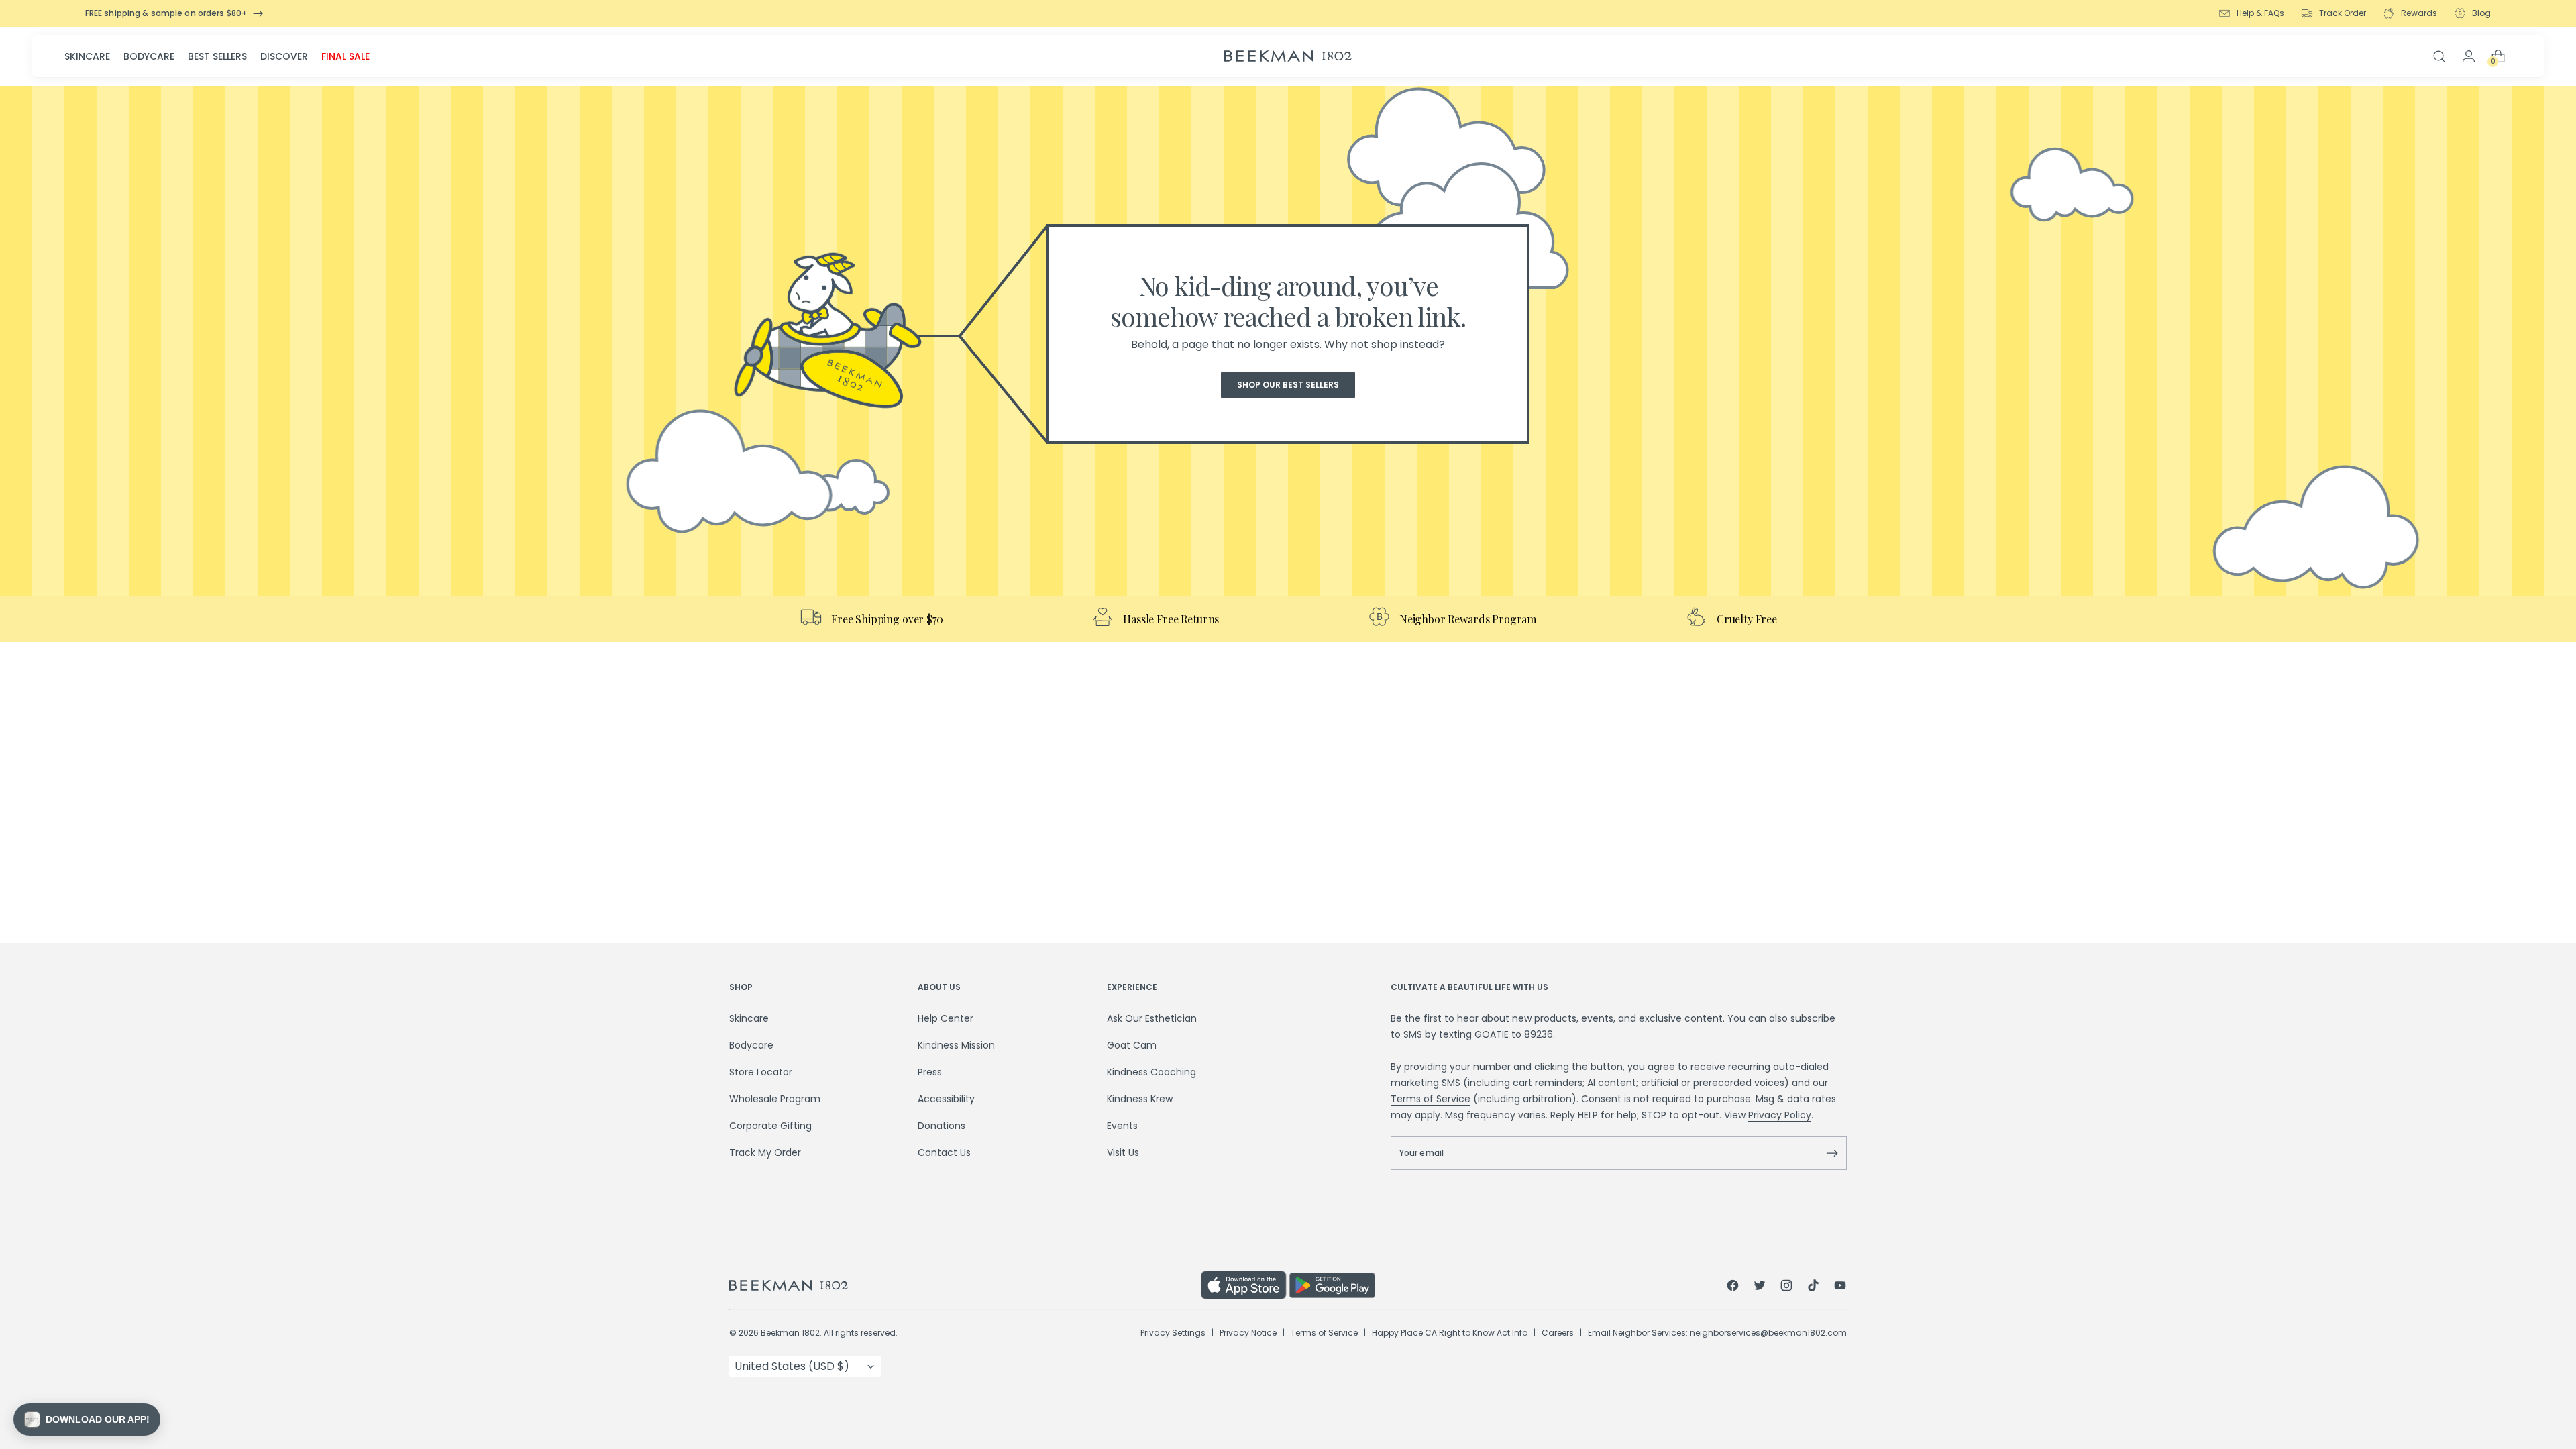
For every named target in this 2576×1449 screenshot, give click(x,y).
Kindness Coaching (1151, 1072)
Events (1122, 1126)
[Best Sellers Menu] (251, 56)
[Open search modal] (2439, 56)
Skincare (87, 56)
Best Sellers (217, 56)
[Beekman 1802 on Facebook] (1733, 1287)
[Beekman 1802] (965, 1285)
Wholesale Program (775, 1099)
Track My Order (765, 1152)
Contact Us (944, 1152)
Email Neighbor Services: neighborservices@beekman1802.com (1717, 1333)
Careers (1558, 1333)
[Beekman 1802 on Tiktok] (1813, 1287)
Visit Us (1123, 1152)
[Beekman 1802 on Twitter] (1760, 1287)
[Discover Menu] (312, 56)
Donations (942, 1126)
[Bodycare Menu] (178, 56)
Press (930, 1072)
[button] (87, 1419)
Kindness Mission (956, 1045)
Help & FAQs (2260, 13)
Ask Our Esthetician (1152, 1018)
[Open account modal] (2469, 56)
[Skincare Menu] (114, 56)
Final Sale (345, 56)
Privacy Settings (1173, 1333)
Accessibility (946, 1099)
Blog (2481, 13)
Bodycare (149, 56)
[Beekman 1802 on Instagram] (1786, 1287)
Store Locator (761, 1072)
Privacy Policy (1780, 1115)
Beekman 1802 (790, 1333)
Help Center (946, 1018)
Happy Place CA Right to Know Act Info (1450, 1333)
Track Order (2343, 13)
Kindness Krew (1140, 1099)
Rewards (2419, 13)
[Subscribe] (1832, 1153)
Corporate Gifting (770, 1126)
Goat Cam (1132, 1045)
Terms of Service (1431, 1099)
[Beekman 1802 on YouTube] (1840, 1287)
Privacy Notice (1248, 1333)
